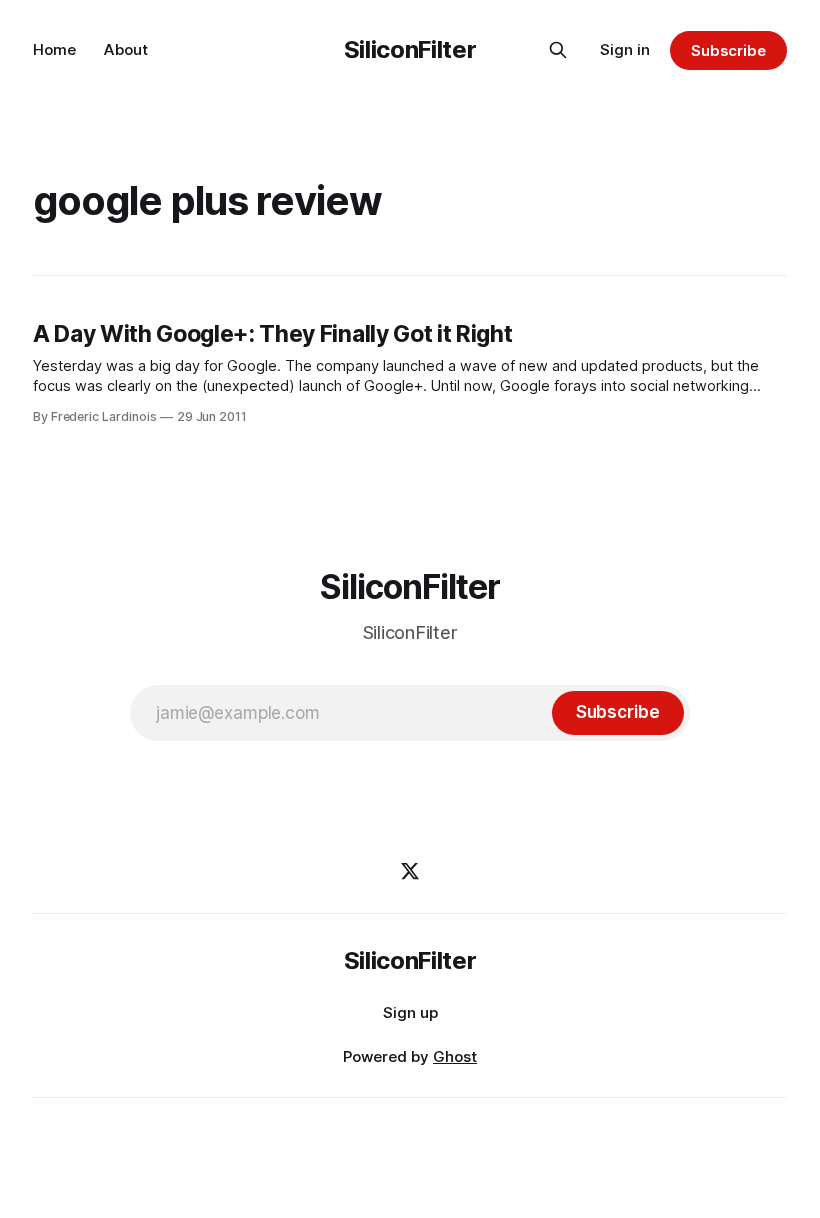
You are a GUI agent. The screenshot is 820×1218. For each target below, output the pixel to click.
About (126, 49)
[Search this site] (558, 50)
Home (54, 49)
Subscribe (728, 50)
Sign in (625, 49)
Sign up (410, 1012)
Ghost (455, 1056)
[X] (410, 871)
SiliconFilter (410, 49)
